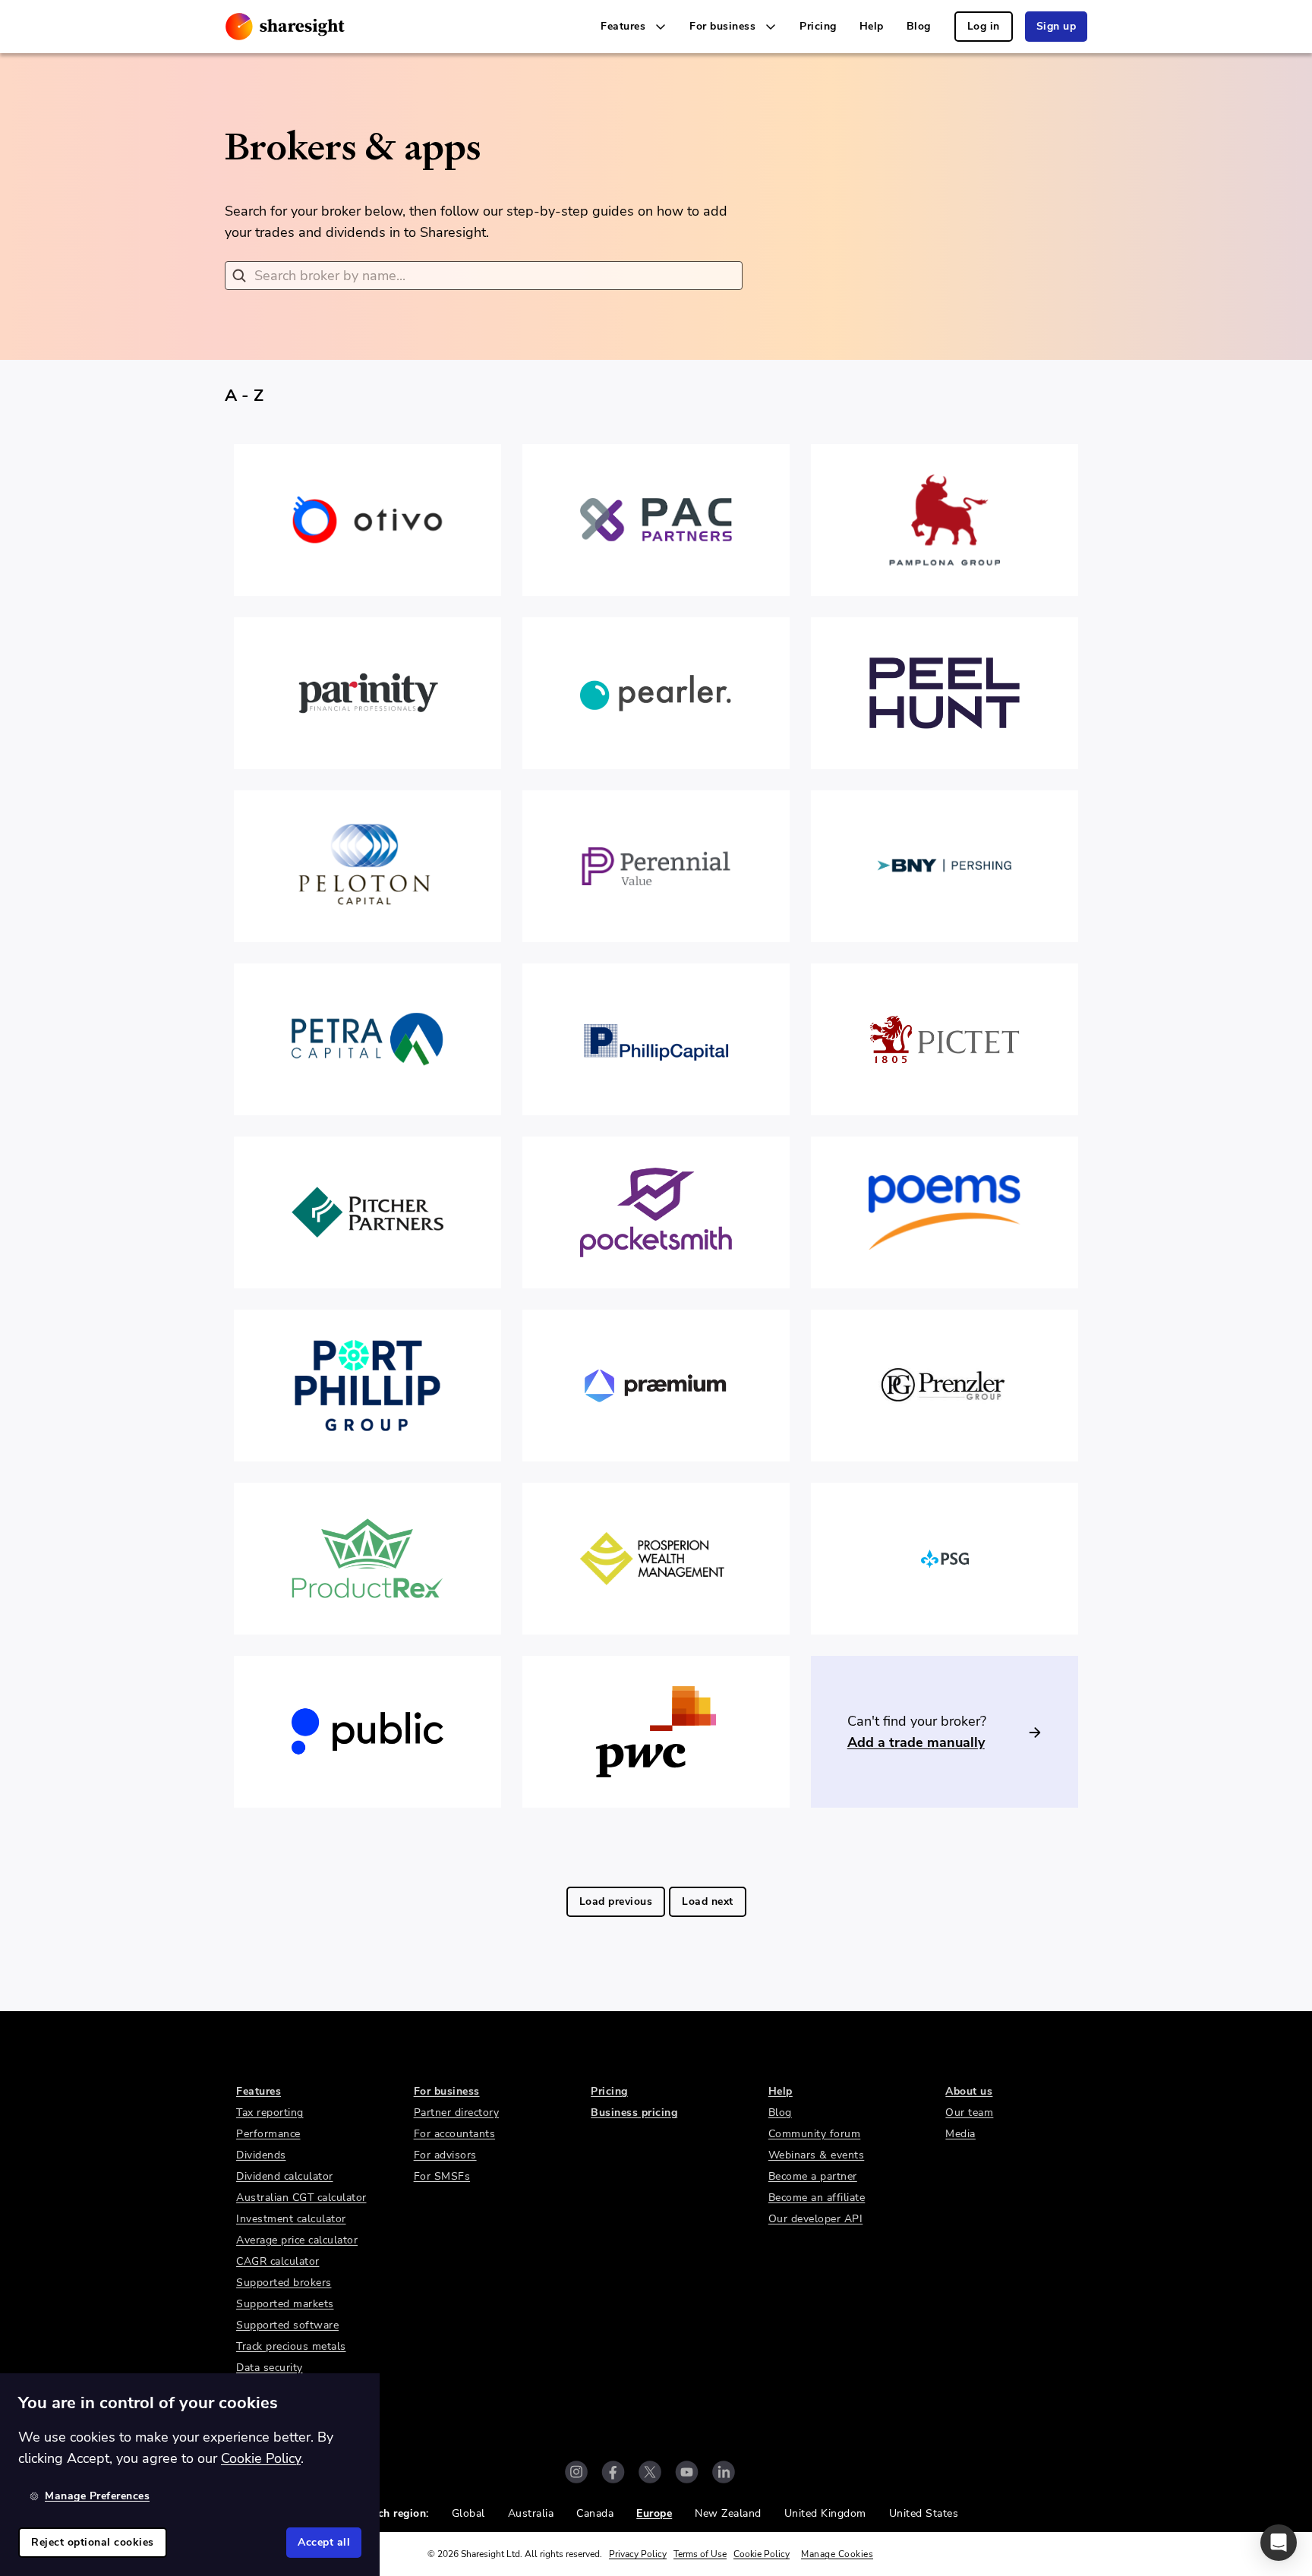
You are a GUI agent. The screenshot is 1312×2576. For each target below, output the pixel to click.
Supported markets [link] (285, 2304)
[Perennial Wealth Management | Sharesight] (656, 866)
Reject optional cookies (93, 2542)
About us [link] (969, 2091)
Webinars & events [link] (817, 2155)
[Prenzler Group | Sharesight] (945, 1386)
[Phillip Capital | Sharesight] (656, 1039)
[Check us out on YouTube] (687, 2472)
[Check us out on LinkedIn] (724, 2472)
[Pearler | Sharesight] (656, 693)
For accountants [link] (455, 2134)
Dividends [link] (261, 2155)
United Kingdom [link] (825, 2513)
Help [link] (872, 26)
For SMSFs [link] (442, 2176)
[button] (1279, 2543)
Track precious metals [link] (291, 2346)
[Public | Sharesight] (367, 1732)
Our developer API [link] (816, 2219)
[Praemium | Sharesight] (656, 1386)
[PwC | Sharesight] (656, 1732)
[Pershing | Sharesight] (945, 866)
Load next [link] (708, 1901)
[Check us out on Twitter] (650, 2472)
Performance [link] (268, 2134)
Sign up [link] (1057, 26)
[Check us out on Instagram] (576, 2472)
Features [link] (259, 2091)
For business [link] (447, 2091)
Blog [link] (919, 26)
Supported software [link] (287, 2325)
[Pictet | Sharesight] (945, 1039)
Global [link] (468, 2513)
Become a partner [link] (813, 2176)
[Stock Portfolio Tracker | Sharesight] (285, 27)
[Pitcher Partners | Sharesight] (367, 1212)
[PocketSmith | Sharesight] (656, 1212)
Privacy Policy (638, 2554)
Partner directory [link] (457, 2113)
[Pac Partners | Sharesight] (656, 520)
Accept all (324, 2542)
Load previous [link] (616, 1901)
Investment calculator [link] (291, 2219)
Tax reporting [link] (270, 2113)
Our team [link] (969, 2113)
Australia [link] (531, 2513)
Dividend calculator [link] (285, 2176)
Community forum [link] (815, 2134)
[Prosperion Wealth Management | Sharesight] (656, 1559)
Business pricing (634, 2113)
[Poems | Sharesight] (945, 1212)
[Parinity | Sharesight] (367, 693)
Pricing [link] (818, 26)
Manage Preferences (97, 2496)
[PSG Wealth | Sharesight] (945, 1559)
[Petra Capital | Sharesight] (367, 1039)
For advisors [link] (445, 2155)
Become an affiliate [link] (817, 2198)
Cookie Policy (762, 2554)
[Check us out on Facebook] (613, 2472)
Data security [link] (270, 2368)
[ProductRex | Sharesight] (367, 1559)
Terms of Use (700, 2554)
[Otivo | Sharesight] (367, 520)
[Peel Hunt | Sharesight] (945, 693)
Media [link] (960, 2134)
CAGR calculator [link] (278, 2261)
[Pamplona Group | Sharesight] (945, 520)
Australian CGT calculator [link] (301, 2198)
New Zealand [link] (728, 2513)
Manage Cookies (837, 2554)
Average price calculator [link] (297, 2240)
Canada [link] (595, 2513)
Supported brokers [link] (284, 2283)
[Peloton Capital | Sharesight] (367, 866)
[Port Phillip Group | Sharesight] (367, 1386)
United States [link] (924, 2513)
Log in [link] (984, 26)
